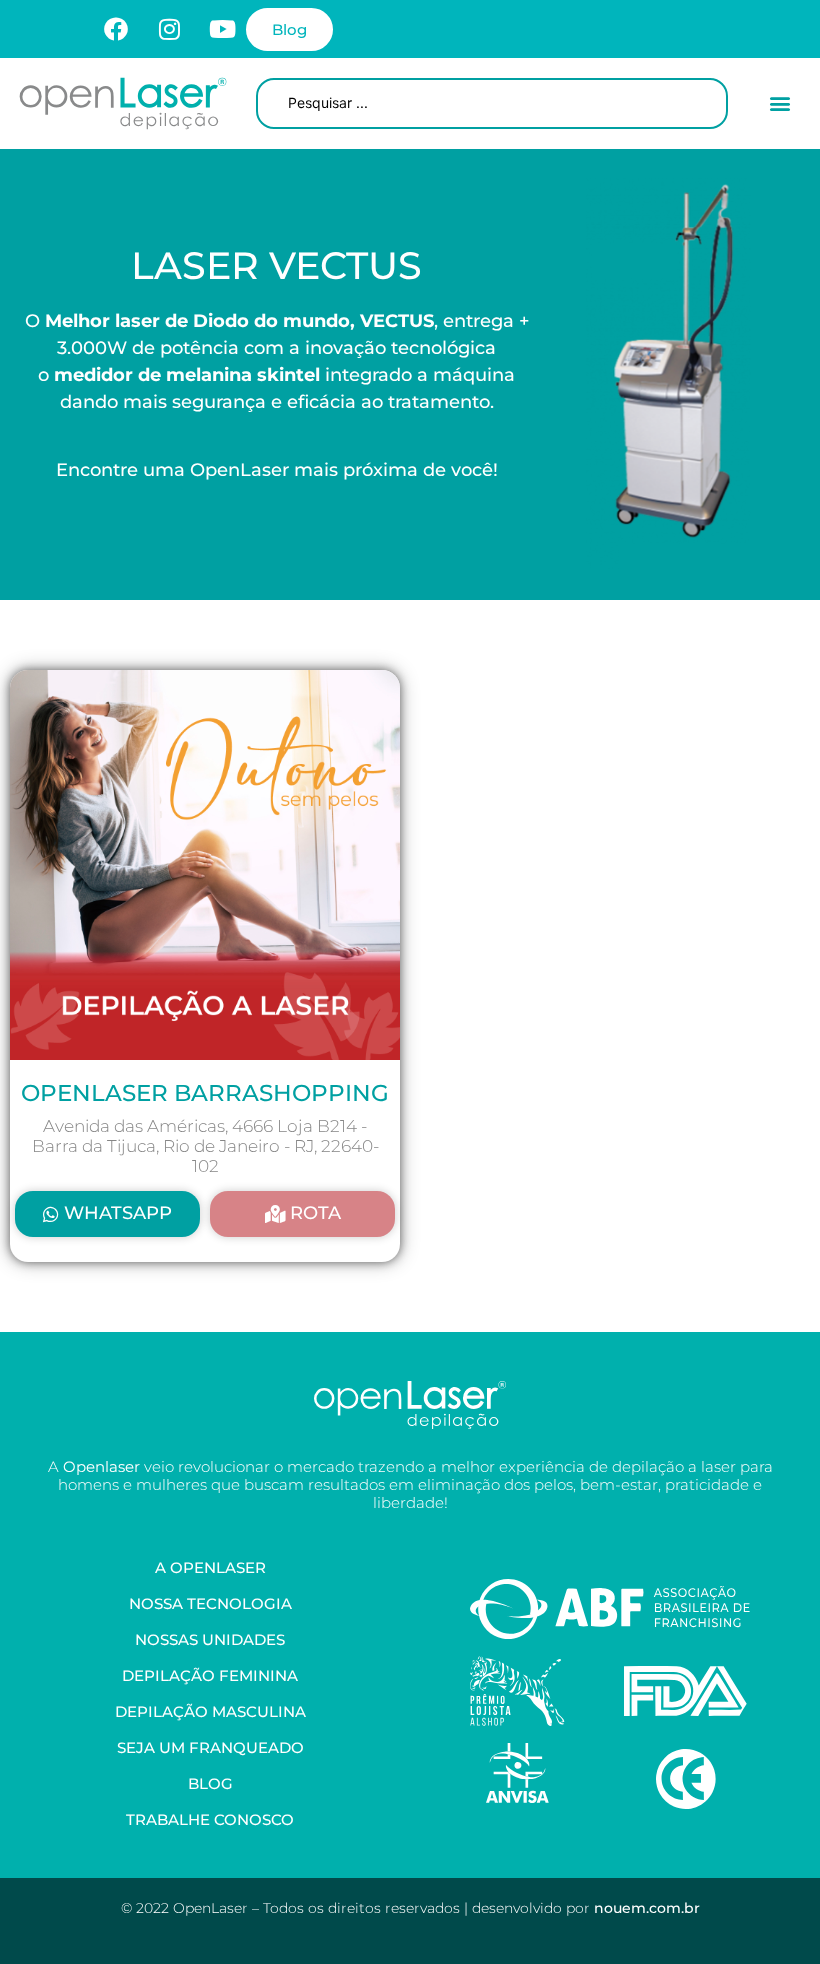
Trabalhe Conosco (210, 1819)
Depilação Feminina (210, 1675)
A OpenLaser (210, 1567)
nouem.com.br (647, 1908)
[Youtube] (222, 29)
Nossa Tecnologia (210, 1603)
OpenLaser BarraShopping (205, 1093)
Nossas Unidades (210, 1639)
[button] (780, 103)
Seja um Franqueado (210, 1747)
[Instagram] (169, 29)
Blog (210, 1783)
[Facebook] (116, 29)
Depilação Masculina (210, 1711)
